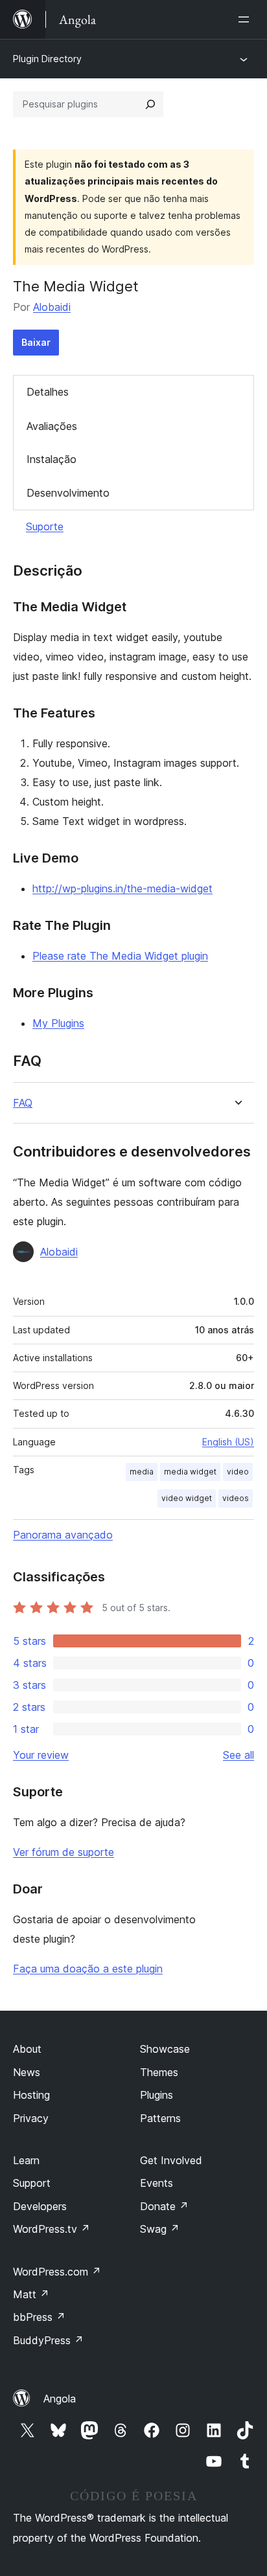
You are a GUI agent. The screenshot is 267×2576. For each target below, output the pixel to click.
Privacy (31, 2118)
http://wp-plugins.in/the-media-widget (122, 888)
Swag (160, 2229)
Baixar (36, 342)
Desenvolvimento (68, 493)
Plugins (157, 2095)
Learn (26, 2160)
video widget (187, 1498)
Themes (159, 2072)
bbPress (39, 2317)
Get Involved (171, 2160)
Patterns (160, 2118)
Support (32, 2183)
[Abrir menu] (246, 19)
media (142, 1472)
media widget (190, 1472)
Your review (41, 1755)
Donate (164, 2206)
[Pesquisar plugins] (150, 104)
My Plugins (58, 1023)
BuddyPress (48, 2340)
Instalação (52, 459)
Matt (31, 2294)
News (27, 2072)
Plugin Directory (47, 59)
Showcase (165, 2049)
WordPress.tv (52, 2229)
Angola (60, 2399)
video (238, 1472)
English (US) (228, 1442)
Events (157, 2183)
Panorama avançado (63, 1535)
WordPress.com (57, 2272)
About (27, 2049)
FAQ (23, 1103)
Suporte (45, 526)
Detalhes (48, 392)
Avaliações (52, 426)
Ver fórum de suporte (64, 1852)
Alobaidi (52, 307)
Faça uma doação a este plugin (88, 1969)
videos (236, 1498)
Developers (40, 2206)
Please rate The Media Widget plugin (120, 956)
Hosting (31, 2095)
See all (238, 1755)
